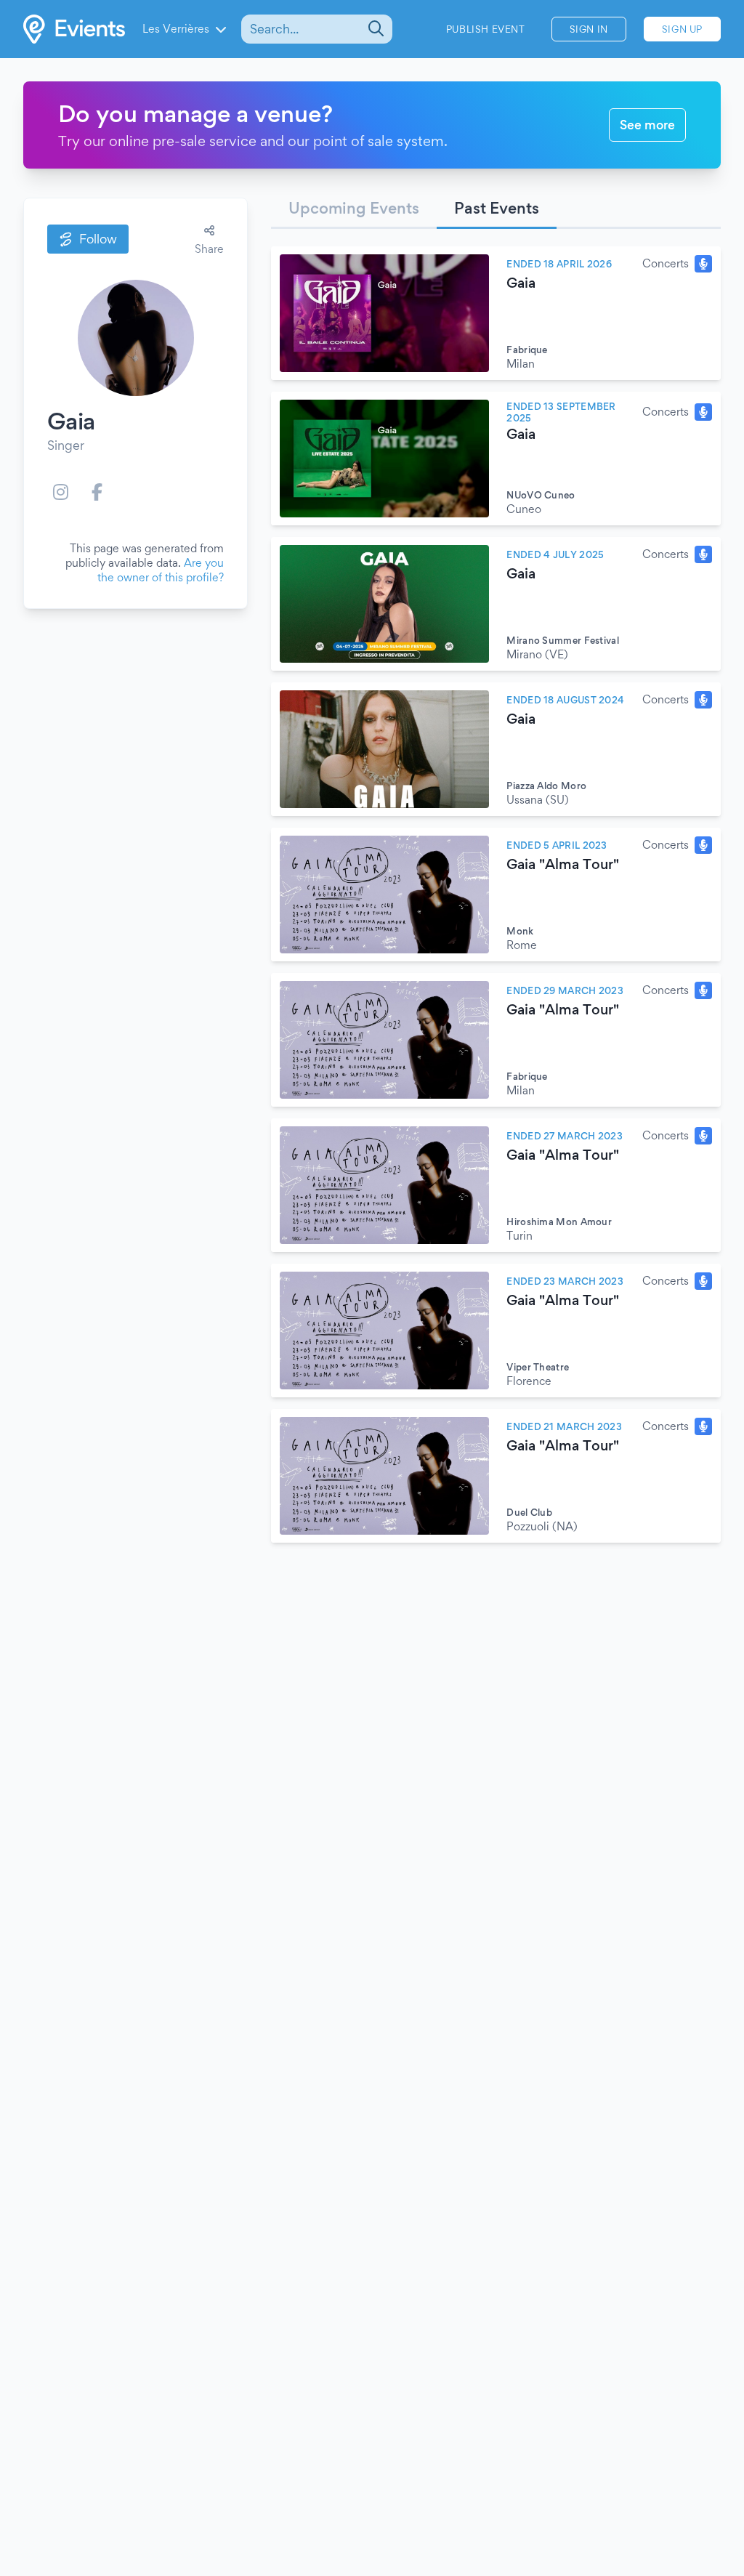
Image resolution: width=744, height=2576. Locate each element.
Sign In (589, 29)
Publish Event (486, 29)
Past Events (497, 208)
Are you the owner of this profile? (161, 570)
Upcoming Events (354, 208)
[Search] (375, 29)
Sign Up (682, 29)
